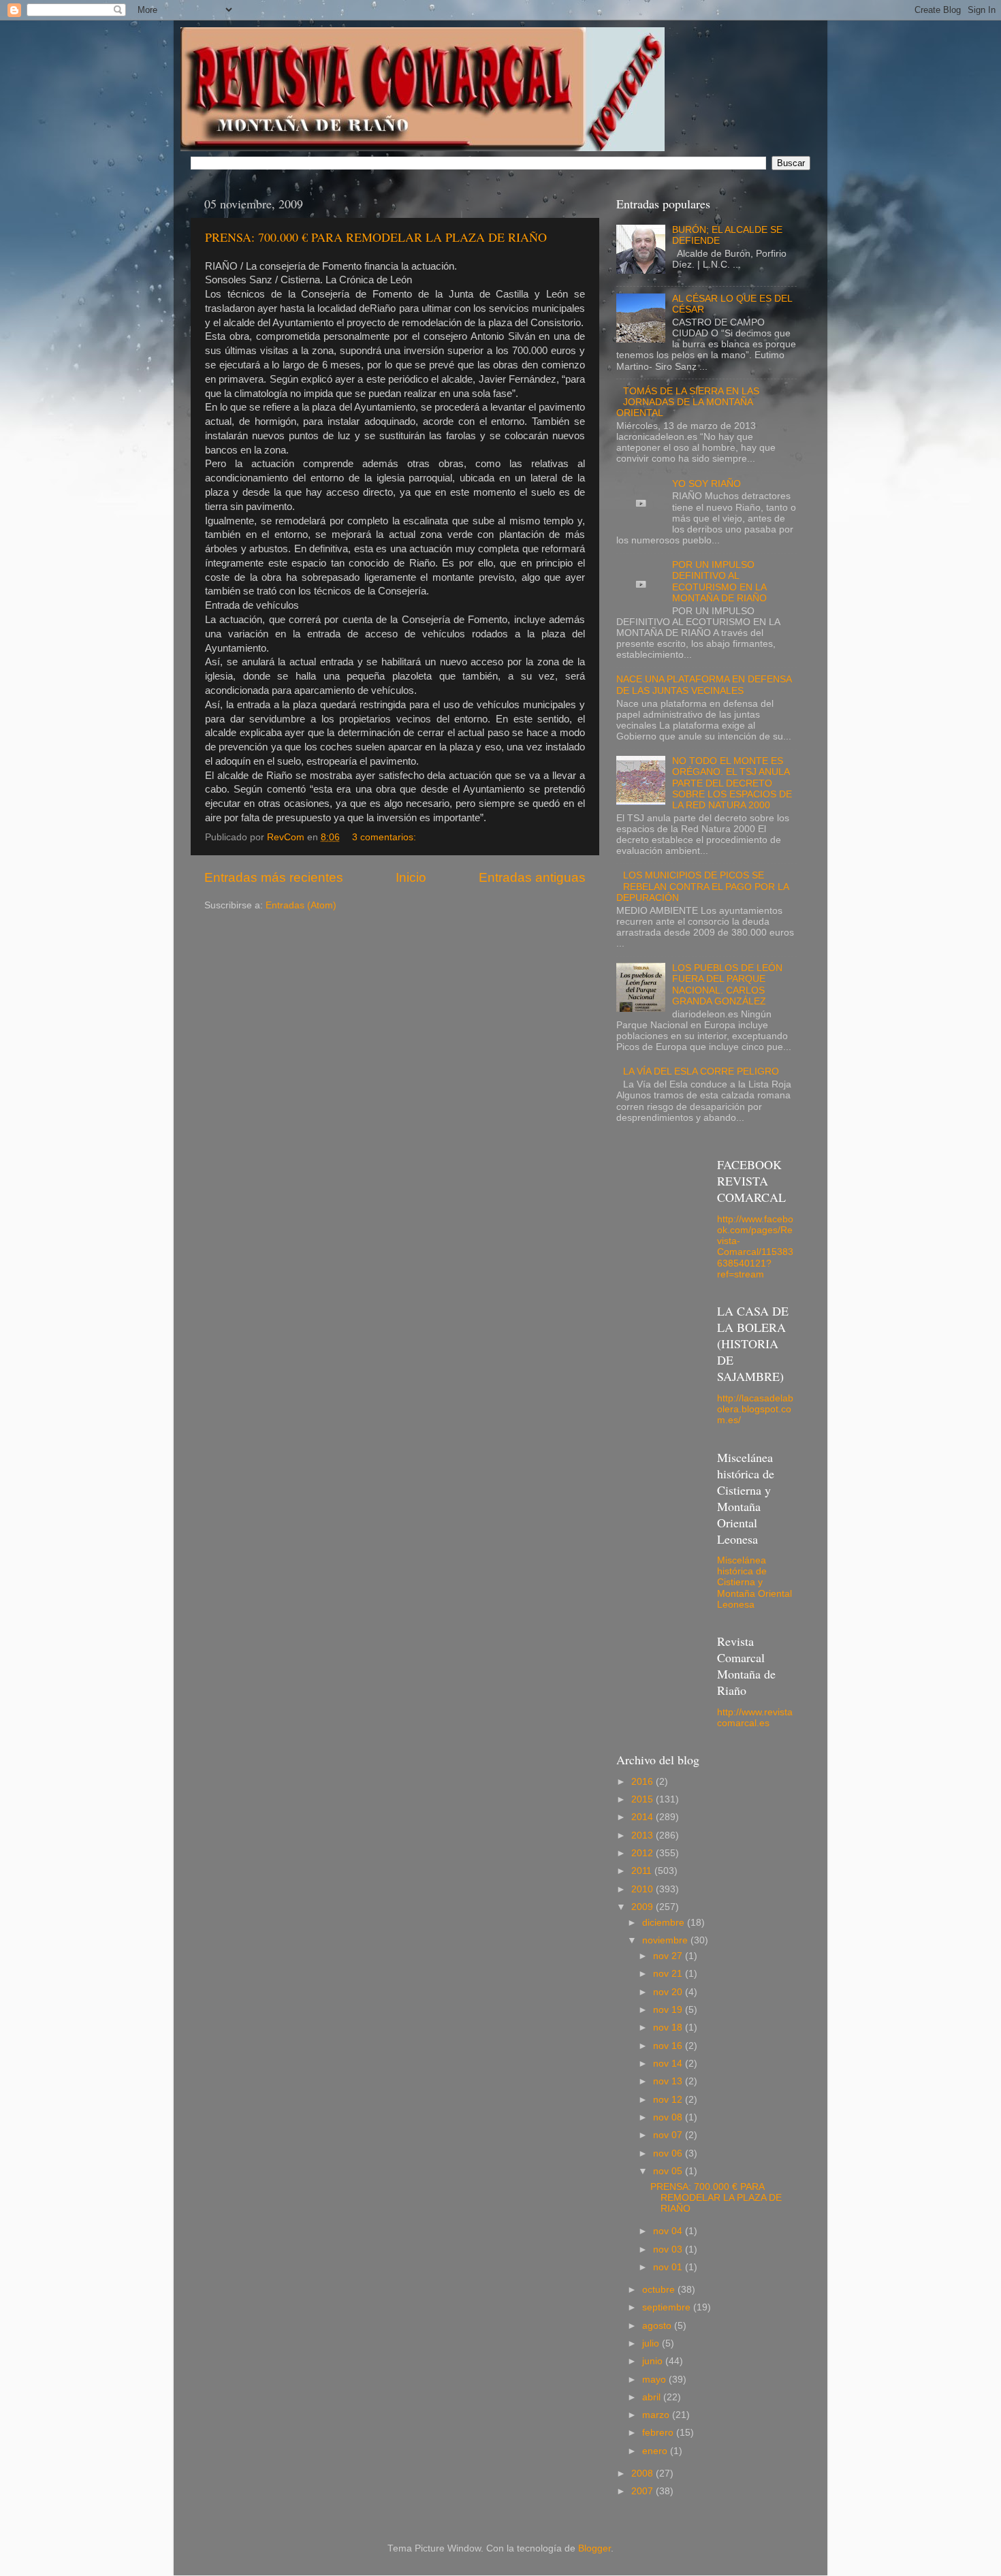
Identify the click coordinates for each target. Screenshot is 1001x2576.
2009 (643, 1907)
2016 (643, 1782)
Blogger (594, 2548)
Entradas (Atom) (301, 905)
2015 (643, 1799)
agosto (658, 2326)
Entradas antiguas (532, 877)
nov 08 (669, 2117)
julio (652, 2343)
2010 (643, 1889)
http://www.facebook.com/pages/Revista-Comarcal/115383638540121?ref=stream (755, 1247)
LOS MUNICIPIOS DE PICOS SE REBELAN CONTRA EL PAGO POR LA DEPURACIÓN (702, 886)
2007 (643, 2491)
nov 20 (669, 1992)
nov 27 (669, 1956)
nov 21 (669, 1974)
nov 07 (669, 2135)
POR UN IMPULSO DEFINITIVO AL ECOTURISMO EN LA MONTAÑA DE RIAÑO (719, 582)
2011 (643, 1871)
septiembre (668, 2307)
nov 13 (669, 2081)
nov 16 (669, 2046)
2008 (643, 2474)
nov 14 (669, 2064)
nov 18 (669, 2028)
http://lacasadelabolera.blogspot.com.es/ (755, 1409)
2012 (643, 1853)
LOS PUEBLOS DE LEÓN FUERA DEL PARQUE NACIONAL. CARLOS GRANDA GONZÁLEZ (727, 985)
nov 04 (669, 2231)
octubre (660, 2290)
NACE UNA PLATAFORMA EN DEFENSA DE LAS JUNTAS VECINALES (704, 685)
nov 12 (669, 2100)
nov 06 (669, 2153)
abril (653, 2397)
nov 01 (669, 2267)
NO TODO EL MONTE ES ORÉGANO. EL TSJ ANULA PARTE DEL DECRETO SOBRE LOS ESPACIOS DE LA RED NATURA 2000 (732, 783)
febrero (659, 2433)
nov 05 (669, 2171)
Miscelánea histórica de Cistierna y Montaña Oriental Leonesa (754, 1583)
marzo (657, 2415)
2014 (643, 1817)
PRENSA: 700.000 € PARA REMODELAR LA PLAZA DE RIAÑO (376, 237)
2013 (643, 1835)
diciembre (665, 1923)
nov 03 (669, 2249)
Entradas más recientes (274, 877)
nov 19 (669, 2010)
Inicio (411, 877)
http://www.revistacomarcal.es (755, 1718)
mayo (655, 2380)
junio (654, 2361)
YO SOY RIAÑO (706, 484)
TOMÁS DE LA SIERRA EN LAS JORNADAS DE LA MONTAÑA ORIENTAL (688, 402)
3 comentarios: (385, 837)
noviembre (666, 1940)
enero (656, 2451)
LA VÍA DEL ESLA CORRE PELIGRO (701, 1071)
